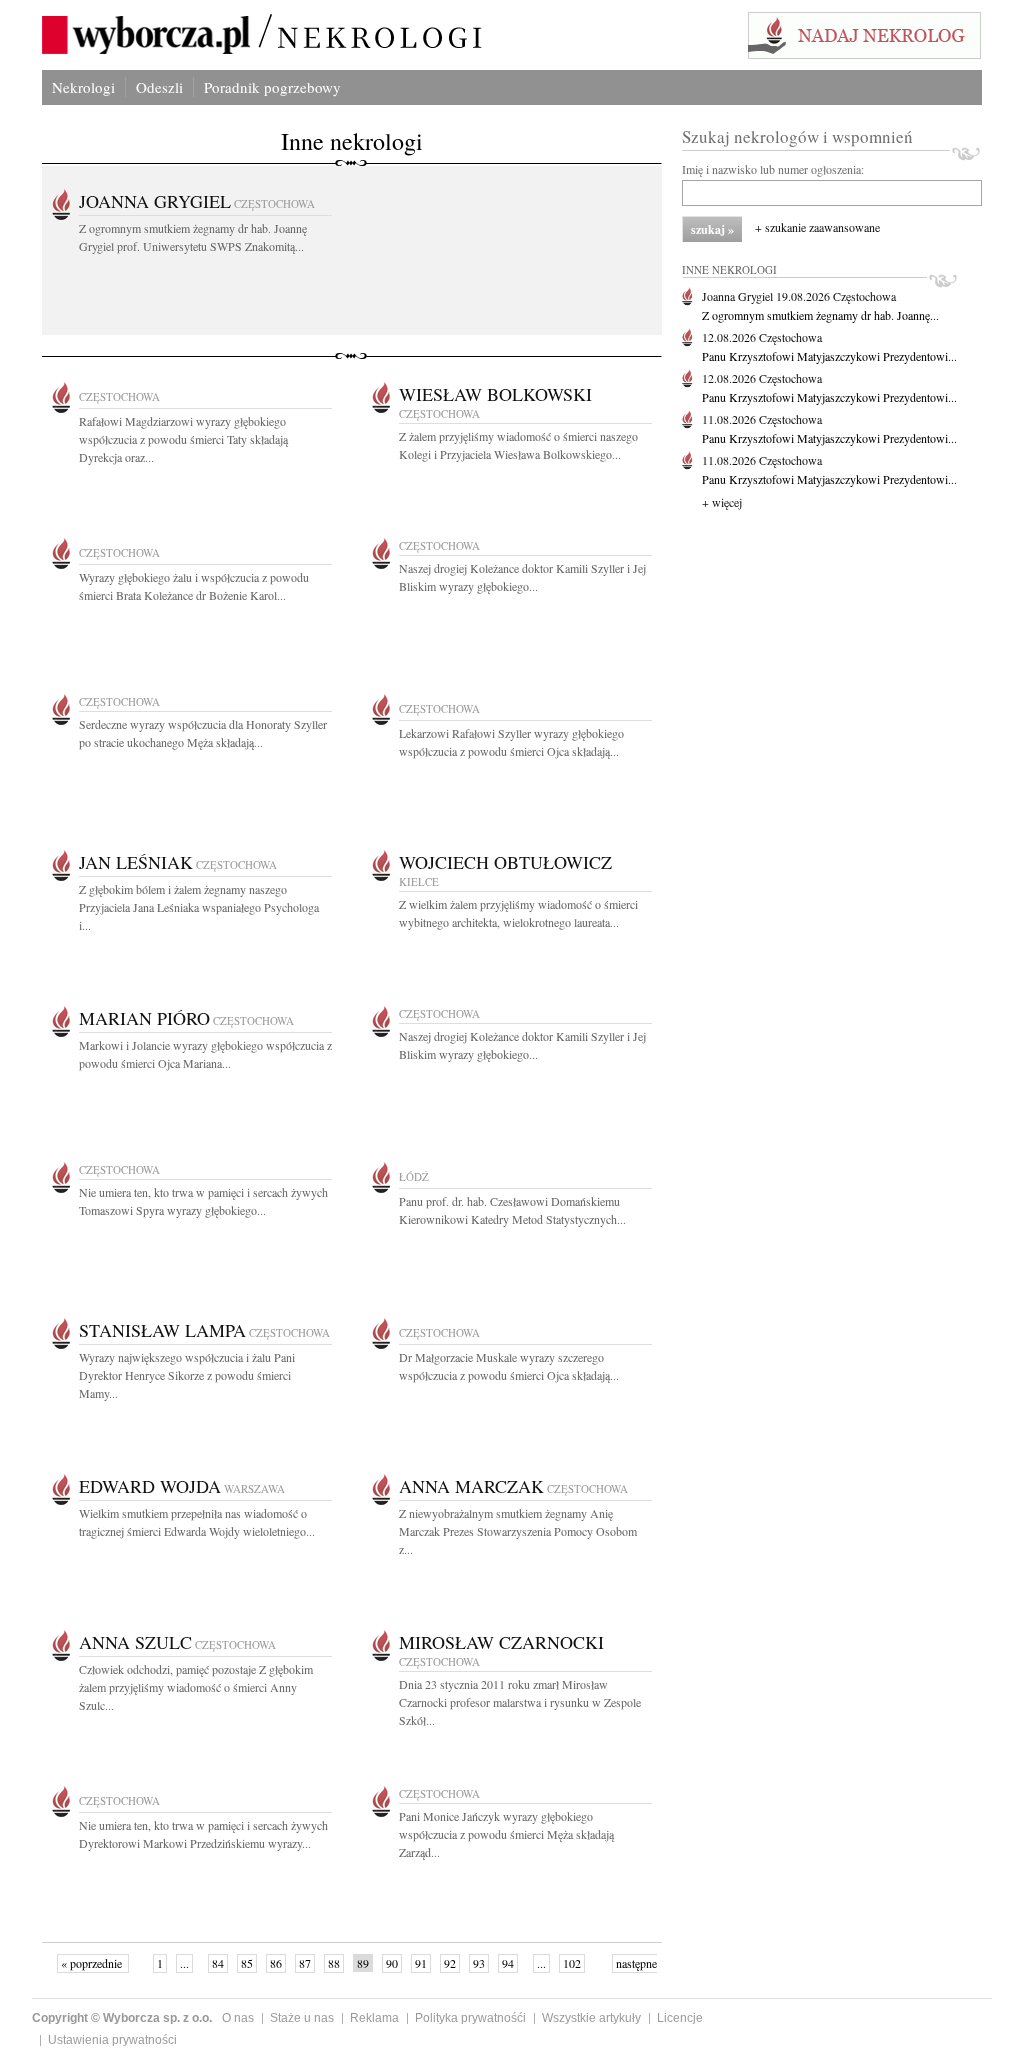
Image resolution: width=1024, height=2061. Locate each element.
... (184, 1963)
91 (421, 1963)
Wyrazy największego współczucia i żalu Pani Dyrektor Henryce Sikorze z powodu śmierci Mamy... (187, 1375)
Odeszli (159, 87)
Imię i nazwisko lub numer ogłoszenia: (773, 169)
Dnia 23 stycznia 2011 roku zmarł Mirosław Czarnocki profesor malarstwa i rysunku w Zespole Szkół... (520, 1702)
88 (334, 1963)
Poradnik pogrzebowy (272, 87)
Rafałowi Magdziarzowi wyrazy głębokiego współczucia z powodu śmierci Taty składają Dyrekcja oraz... (183, 439)
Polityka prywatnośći (470, 2018)
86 (276, 1963)
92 (450, 1963)
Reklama (374, 2018)
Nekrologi (83, 87)
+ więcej (722, 502)
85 (247, 1963)
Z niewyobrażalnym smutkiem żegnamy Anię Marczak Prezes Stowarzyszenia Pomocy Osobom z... (518, 1531)
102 (572, 1963)
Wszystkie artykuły (591, 2018)
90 (392, 1963)
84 (218, 1963)
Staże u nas (302, 2018)
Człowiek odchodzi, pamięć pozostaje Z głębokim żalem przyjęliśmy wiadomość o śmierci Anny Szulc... (196, 1687)
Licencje (680, 2018)
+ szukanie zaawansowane (817, 227)
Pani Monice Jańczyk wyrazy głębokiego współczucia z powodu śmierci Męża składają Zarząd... (506, 1834)
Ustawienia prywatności (112, 2040)
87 (305, 1963)
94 (508, 1963)
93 (479, 1963)
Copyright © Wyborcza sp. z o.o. (122, 2018)
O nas (238, 2018)
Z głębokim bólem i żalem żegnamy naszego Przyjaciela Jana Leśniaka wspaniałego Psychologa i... (199, 907)
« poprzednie (93, 1963)
